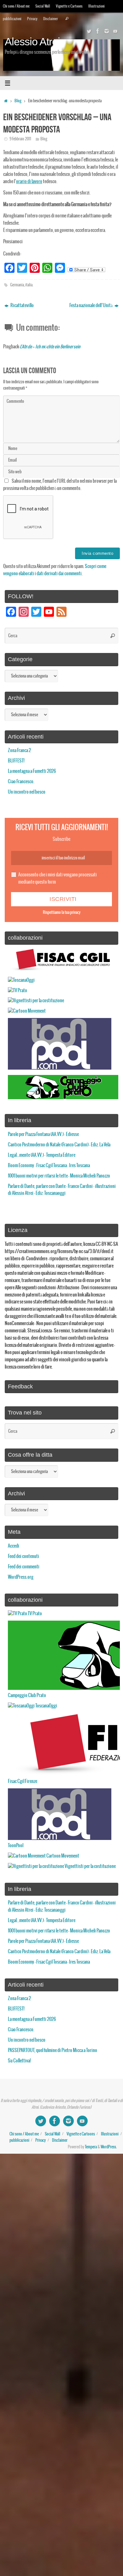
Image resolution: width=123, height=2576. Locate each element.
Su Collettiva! (19, 2061)
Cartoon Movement (62, 1856)
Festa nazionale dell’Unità (91, 306)
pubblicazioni (12, 19)
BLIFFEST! (16, 761)
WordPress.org (21, 1577)
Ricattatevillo (22, 306)
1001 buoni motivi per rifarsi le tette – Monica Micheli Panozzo (59, 1176)
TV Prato (35, 1614)
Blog (18, 101)
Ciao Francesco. (21, 782)
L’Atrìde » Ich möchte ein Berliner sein (50, 347)
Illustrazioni (97, 6)
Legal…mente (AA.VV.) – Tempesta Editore (42, 1155)
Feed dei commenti (24, 1567)
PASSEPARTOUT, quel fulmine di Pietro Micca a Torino (53, 2050)
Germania (17, 285)
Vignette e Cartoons (69, 6)
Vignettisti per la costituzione (90, 1866)
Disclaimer (51, 19)
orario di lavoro (29, 182)
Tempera (91, 2147)
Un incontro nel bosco (27, 792)
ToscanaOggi (46, 1706)
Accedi (14, 1546)
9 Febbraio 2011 (20, 139)
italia (29, 285)
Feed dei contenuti (23, 1556)
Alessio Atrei (32, 42)
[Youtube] (115, 31)
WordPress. (109, 2147)
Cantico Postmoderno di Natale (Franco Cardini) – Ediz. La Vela (59, 1145)
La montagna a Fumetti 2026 (32, 771)
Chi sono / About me (16, 6)
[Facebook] (98, 31)
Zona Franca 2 (19, 751)
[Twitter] (89, 31)
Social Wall (43, 6)
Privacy (32, 19)
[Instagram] (107, 31)
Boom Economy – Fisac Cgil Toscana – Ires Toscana (49, 1166)
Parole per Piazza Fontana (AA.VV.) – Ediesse (43, 1134)
